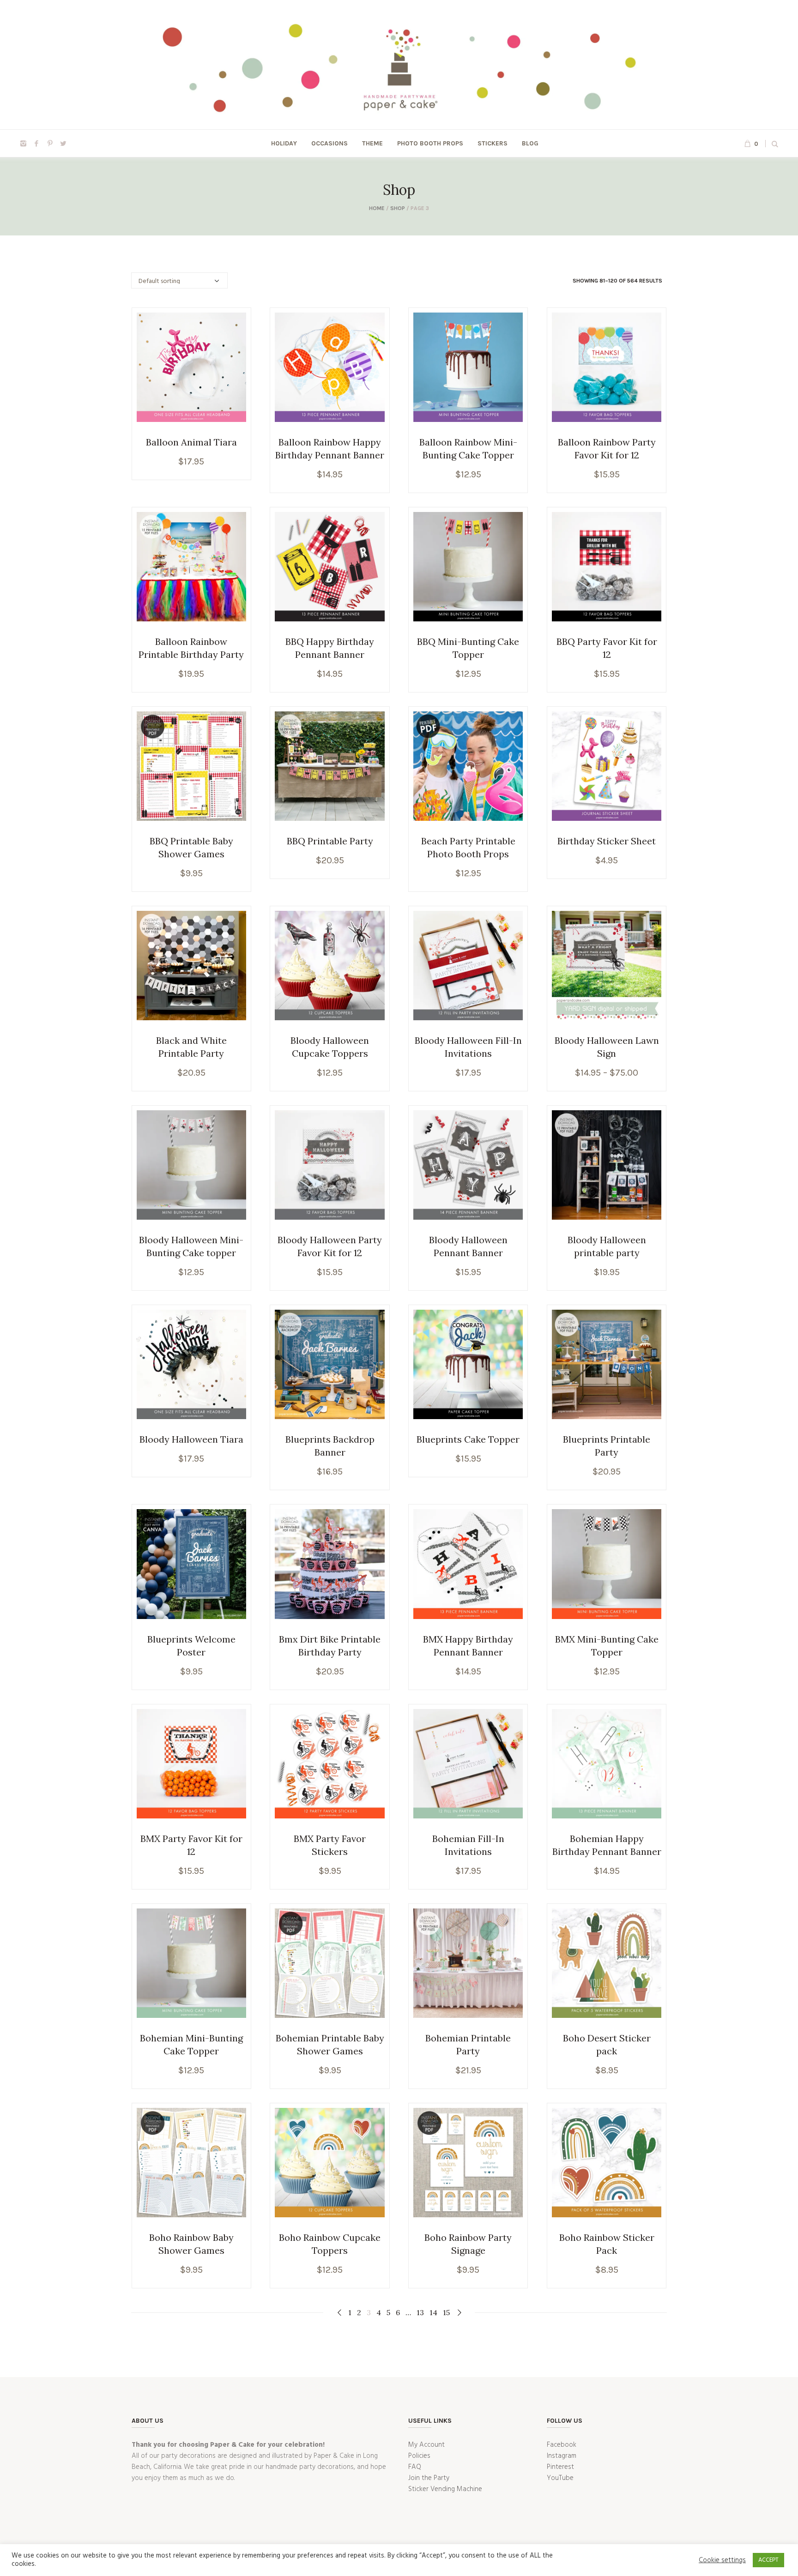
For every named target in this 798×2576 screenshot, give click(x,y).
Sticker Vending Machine (445, 2489)
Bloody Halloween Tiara (191, 1439)
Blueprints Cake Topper (468, 1439)
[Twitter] (63, 144)
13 (420, 2312)
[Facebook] (36, 144)
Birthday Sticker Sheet (607, 841)
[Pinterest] (50, 144)
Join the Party (429, 2478)
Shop (398, 208)
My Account (426, 2445)
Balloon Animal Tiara (191, 442)
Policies (419, 2456)
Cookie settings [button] (722, 2560)
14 (433, 2312)
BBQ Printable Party (330, 841)
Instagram (562, 2456)
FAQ (415, 2467)
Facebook (562, 2445)
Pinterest (560, 2467)
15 (446, 2312)
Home (377, 208)
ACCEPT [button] (768, 2560)
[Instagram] (23, 144)
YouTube (560, 2478)
